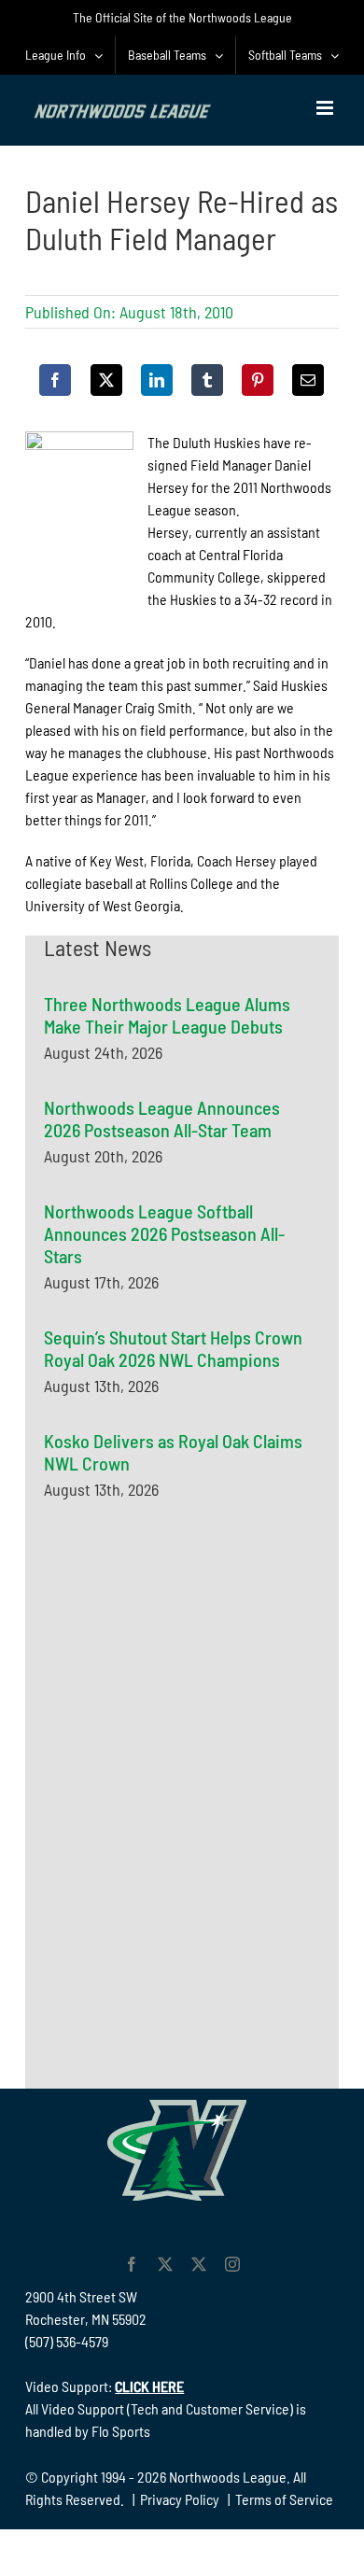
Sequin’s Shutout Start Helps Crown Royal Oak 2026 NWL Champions (173, 1348)
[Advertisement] (184, 1701)
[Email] (308, 380)
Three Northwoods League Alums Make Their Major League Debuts (167, 1015)
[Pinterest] (258, 380)
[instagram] (232, 2264)
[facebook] (132, 2264)
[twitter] (165, 2264)
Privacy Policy (180, 2499)
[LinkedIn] (157, 380)
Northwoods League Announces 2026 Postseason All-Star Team (162, 1119)
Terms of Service (284, 2499)
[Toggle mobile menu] (326, 108)
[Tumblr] (207, 380)
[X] (106, 380)
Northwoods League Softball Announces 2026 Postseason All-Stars (164, 1233)
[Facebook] (55, 380)
